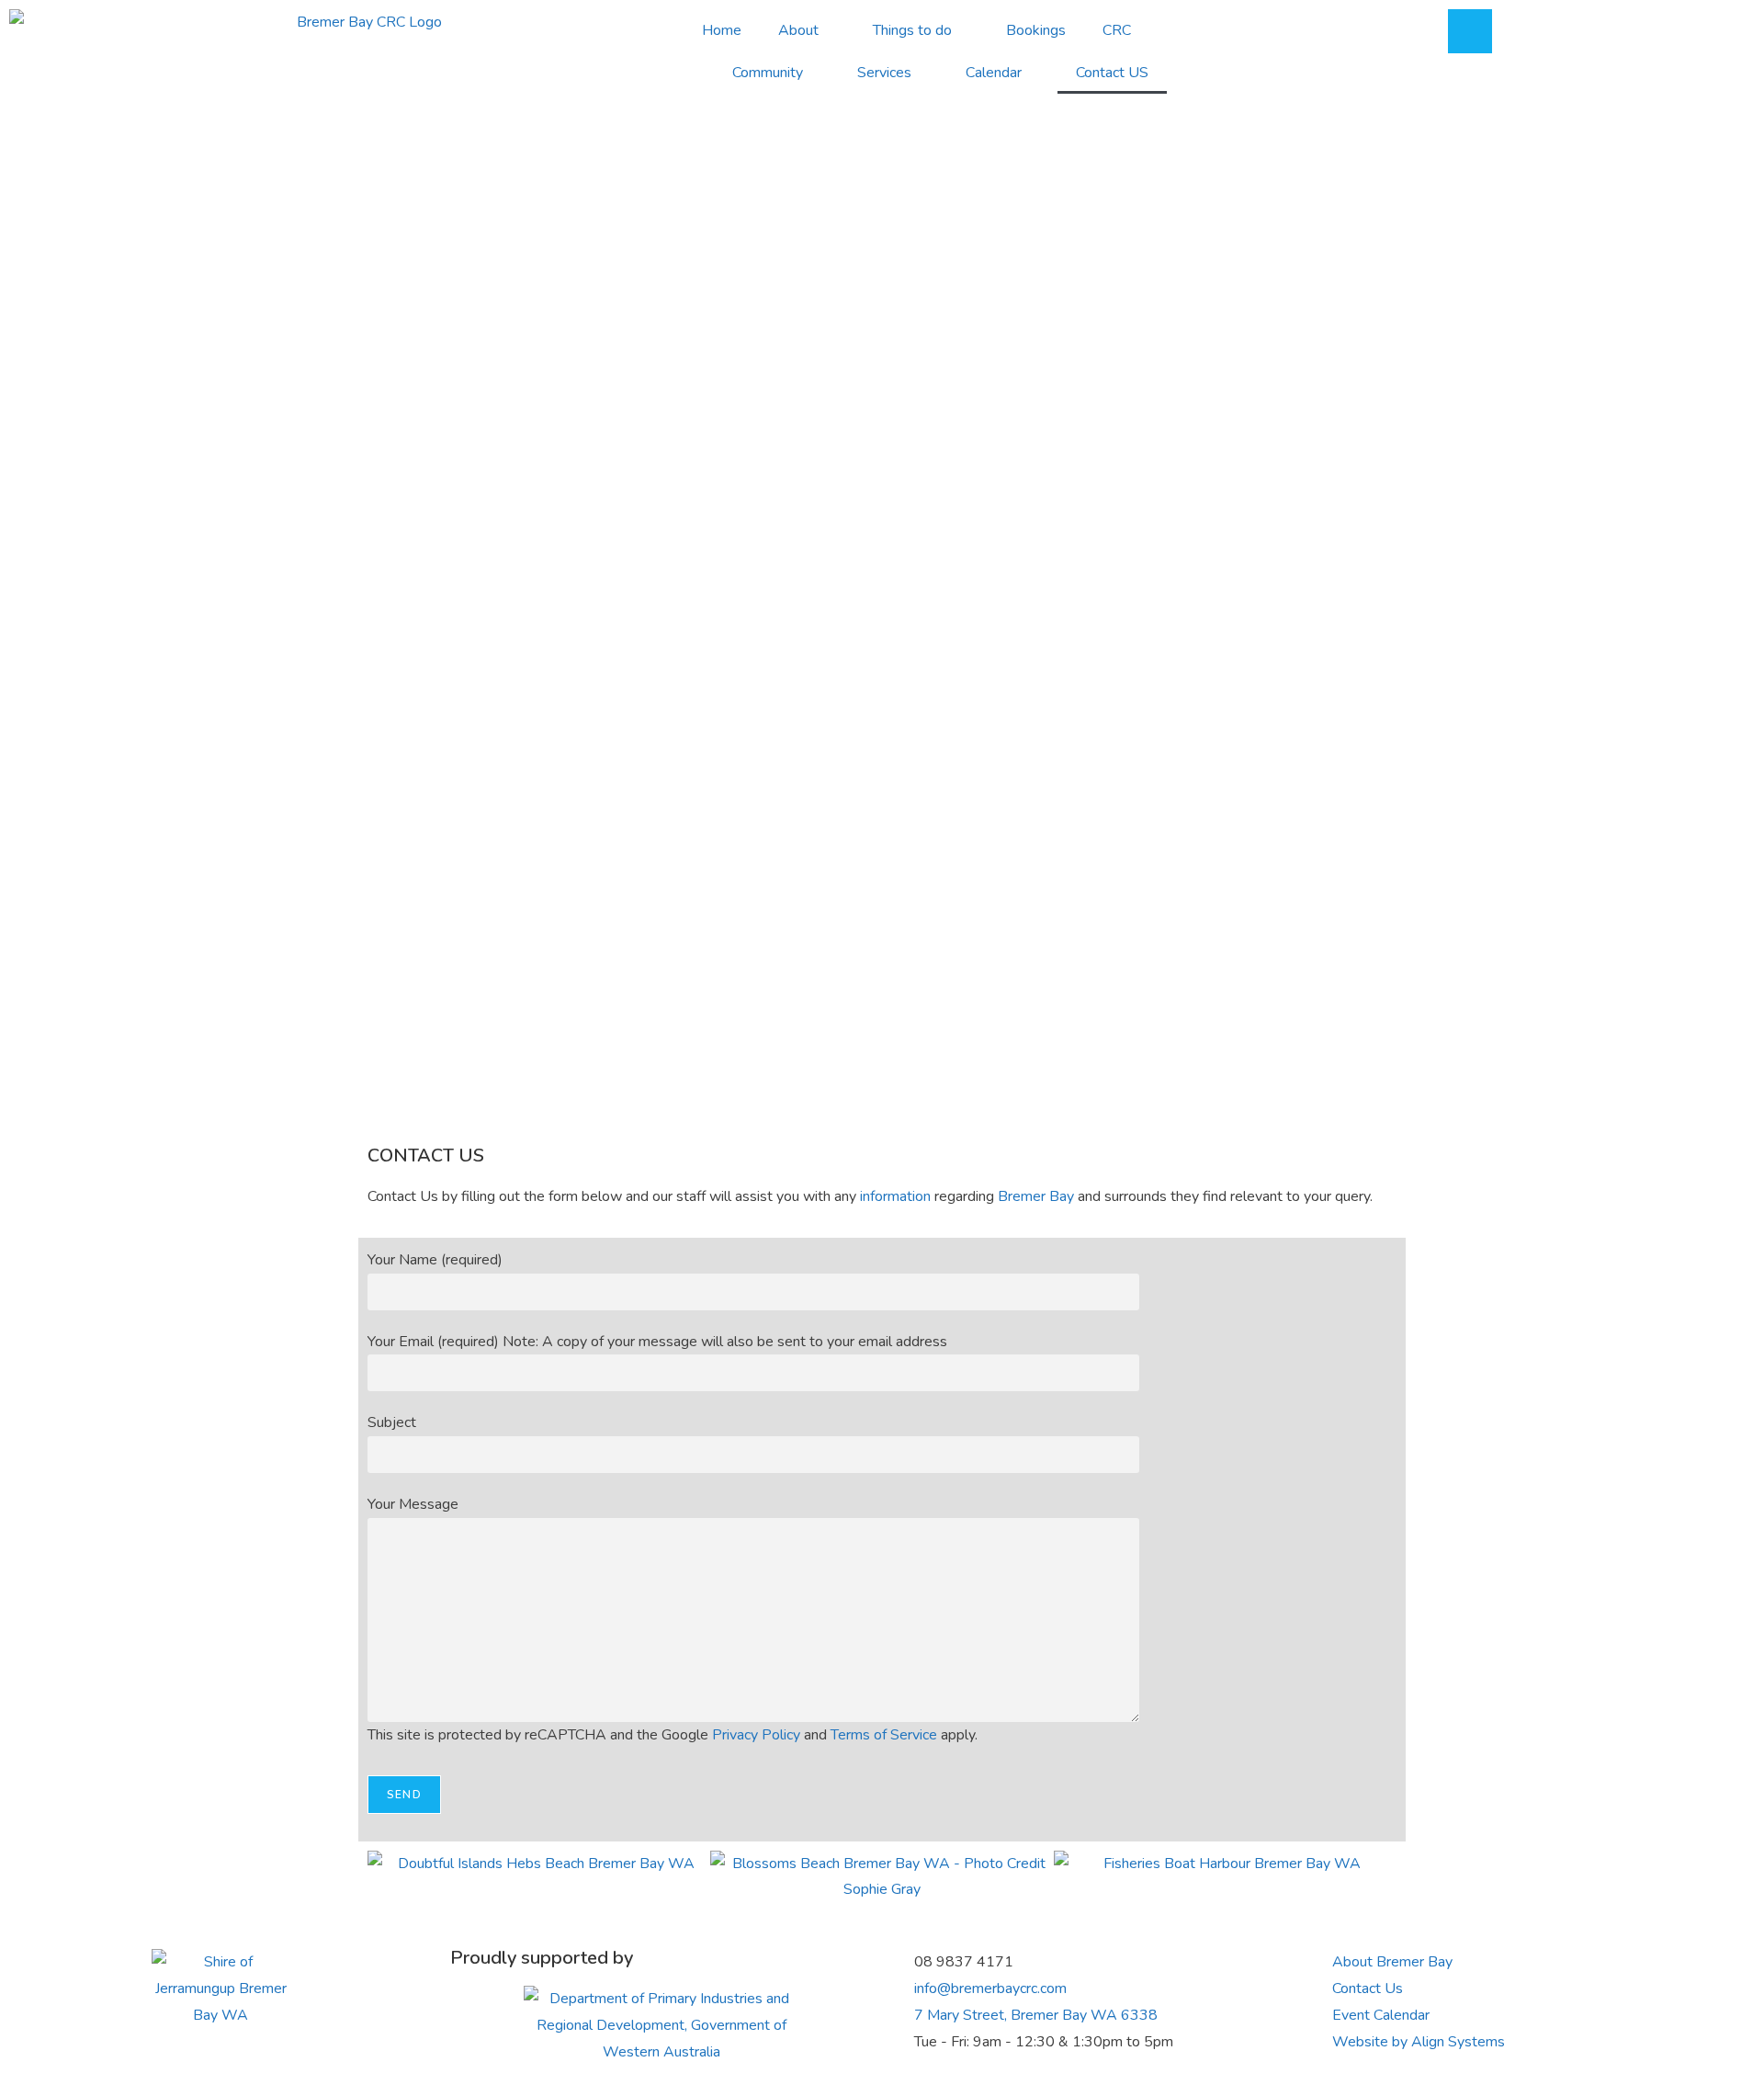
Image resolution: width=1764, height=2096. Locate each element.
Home (722, 30)
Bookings (1036, 30)
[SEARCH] (1470, 31)
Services (884, 73)
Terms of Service (884, 1735)
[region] (882, 697)
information (895, 1196)
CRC (1117, 30)
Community (768, 73)
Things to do (912, 30)
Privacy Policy (756, 1735)
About (798, 30)
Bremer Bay (1036, 1196)
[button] (385, 1877)
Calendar (994, 73)
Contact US (1112, 73)
